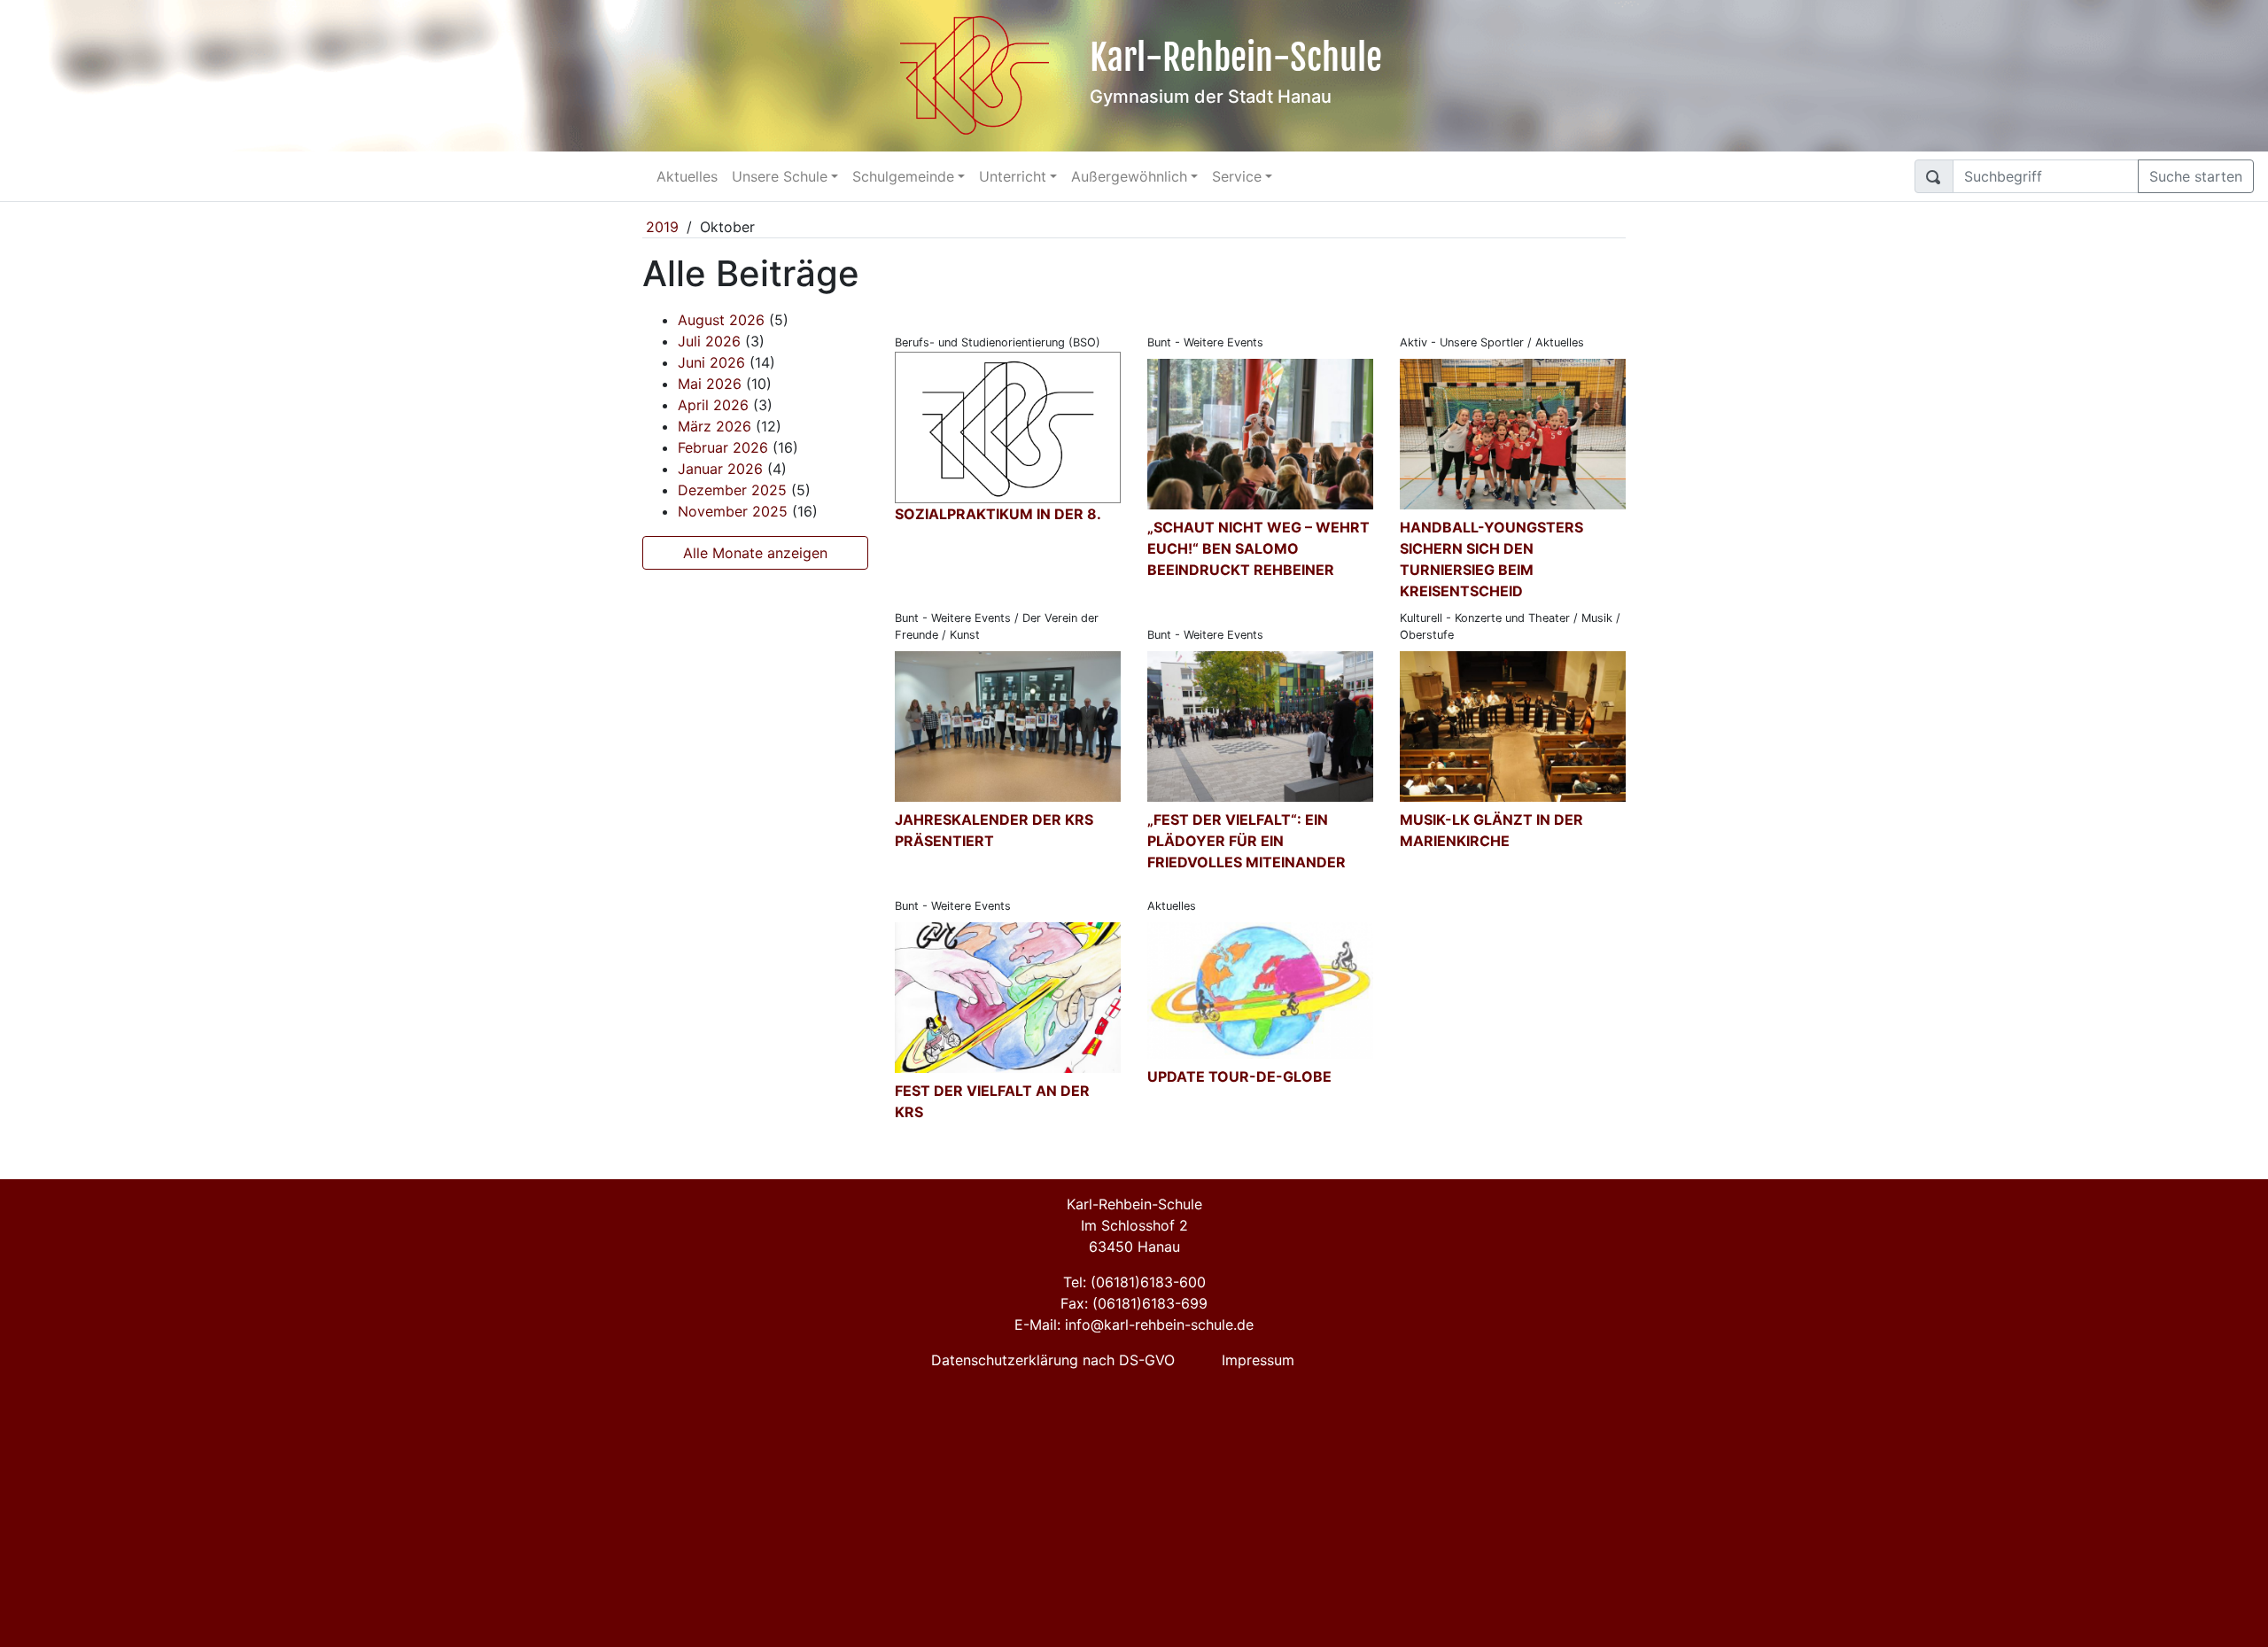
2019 (662, 227)
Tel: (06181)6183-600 (1134, 1282)
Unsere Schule (780, 176)
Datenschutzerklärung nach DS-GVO (1053, 1360)
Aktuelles (687, 176)
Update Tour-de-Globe (1239, 1076)
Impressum (1258, 1360)
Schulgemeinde (903, 176)
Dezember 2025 (732, 490)
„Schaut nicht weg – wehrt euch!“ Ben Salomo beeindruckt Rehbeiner (1258, 548)
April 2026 (713, 405)
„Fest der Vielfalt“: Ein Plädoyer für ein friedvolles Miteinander (1247, 841)
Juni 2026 (711, 362)
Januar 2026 (720, 469)
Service (1237, 176)
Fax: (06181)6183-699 (1134, 1303)
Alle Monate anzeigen (755, 553)
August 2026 (721, 320)
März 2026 (715, 426)
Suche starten (2196, 176)
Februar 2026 (723, 447)
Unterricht (1013, 176)
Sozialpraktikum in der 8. (998, 514)
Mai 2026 (710, 384)
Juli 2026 (709, 341)
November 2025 (733, 511)
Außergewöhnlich (1129, 176)
